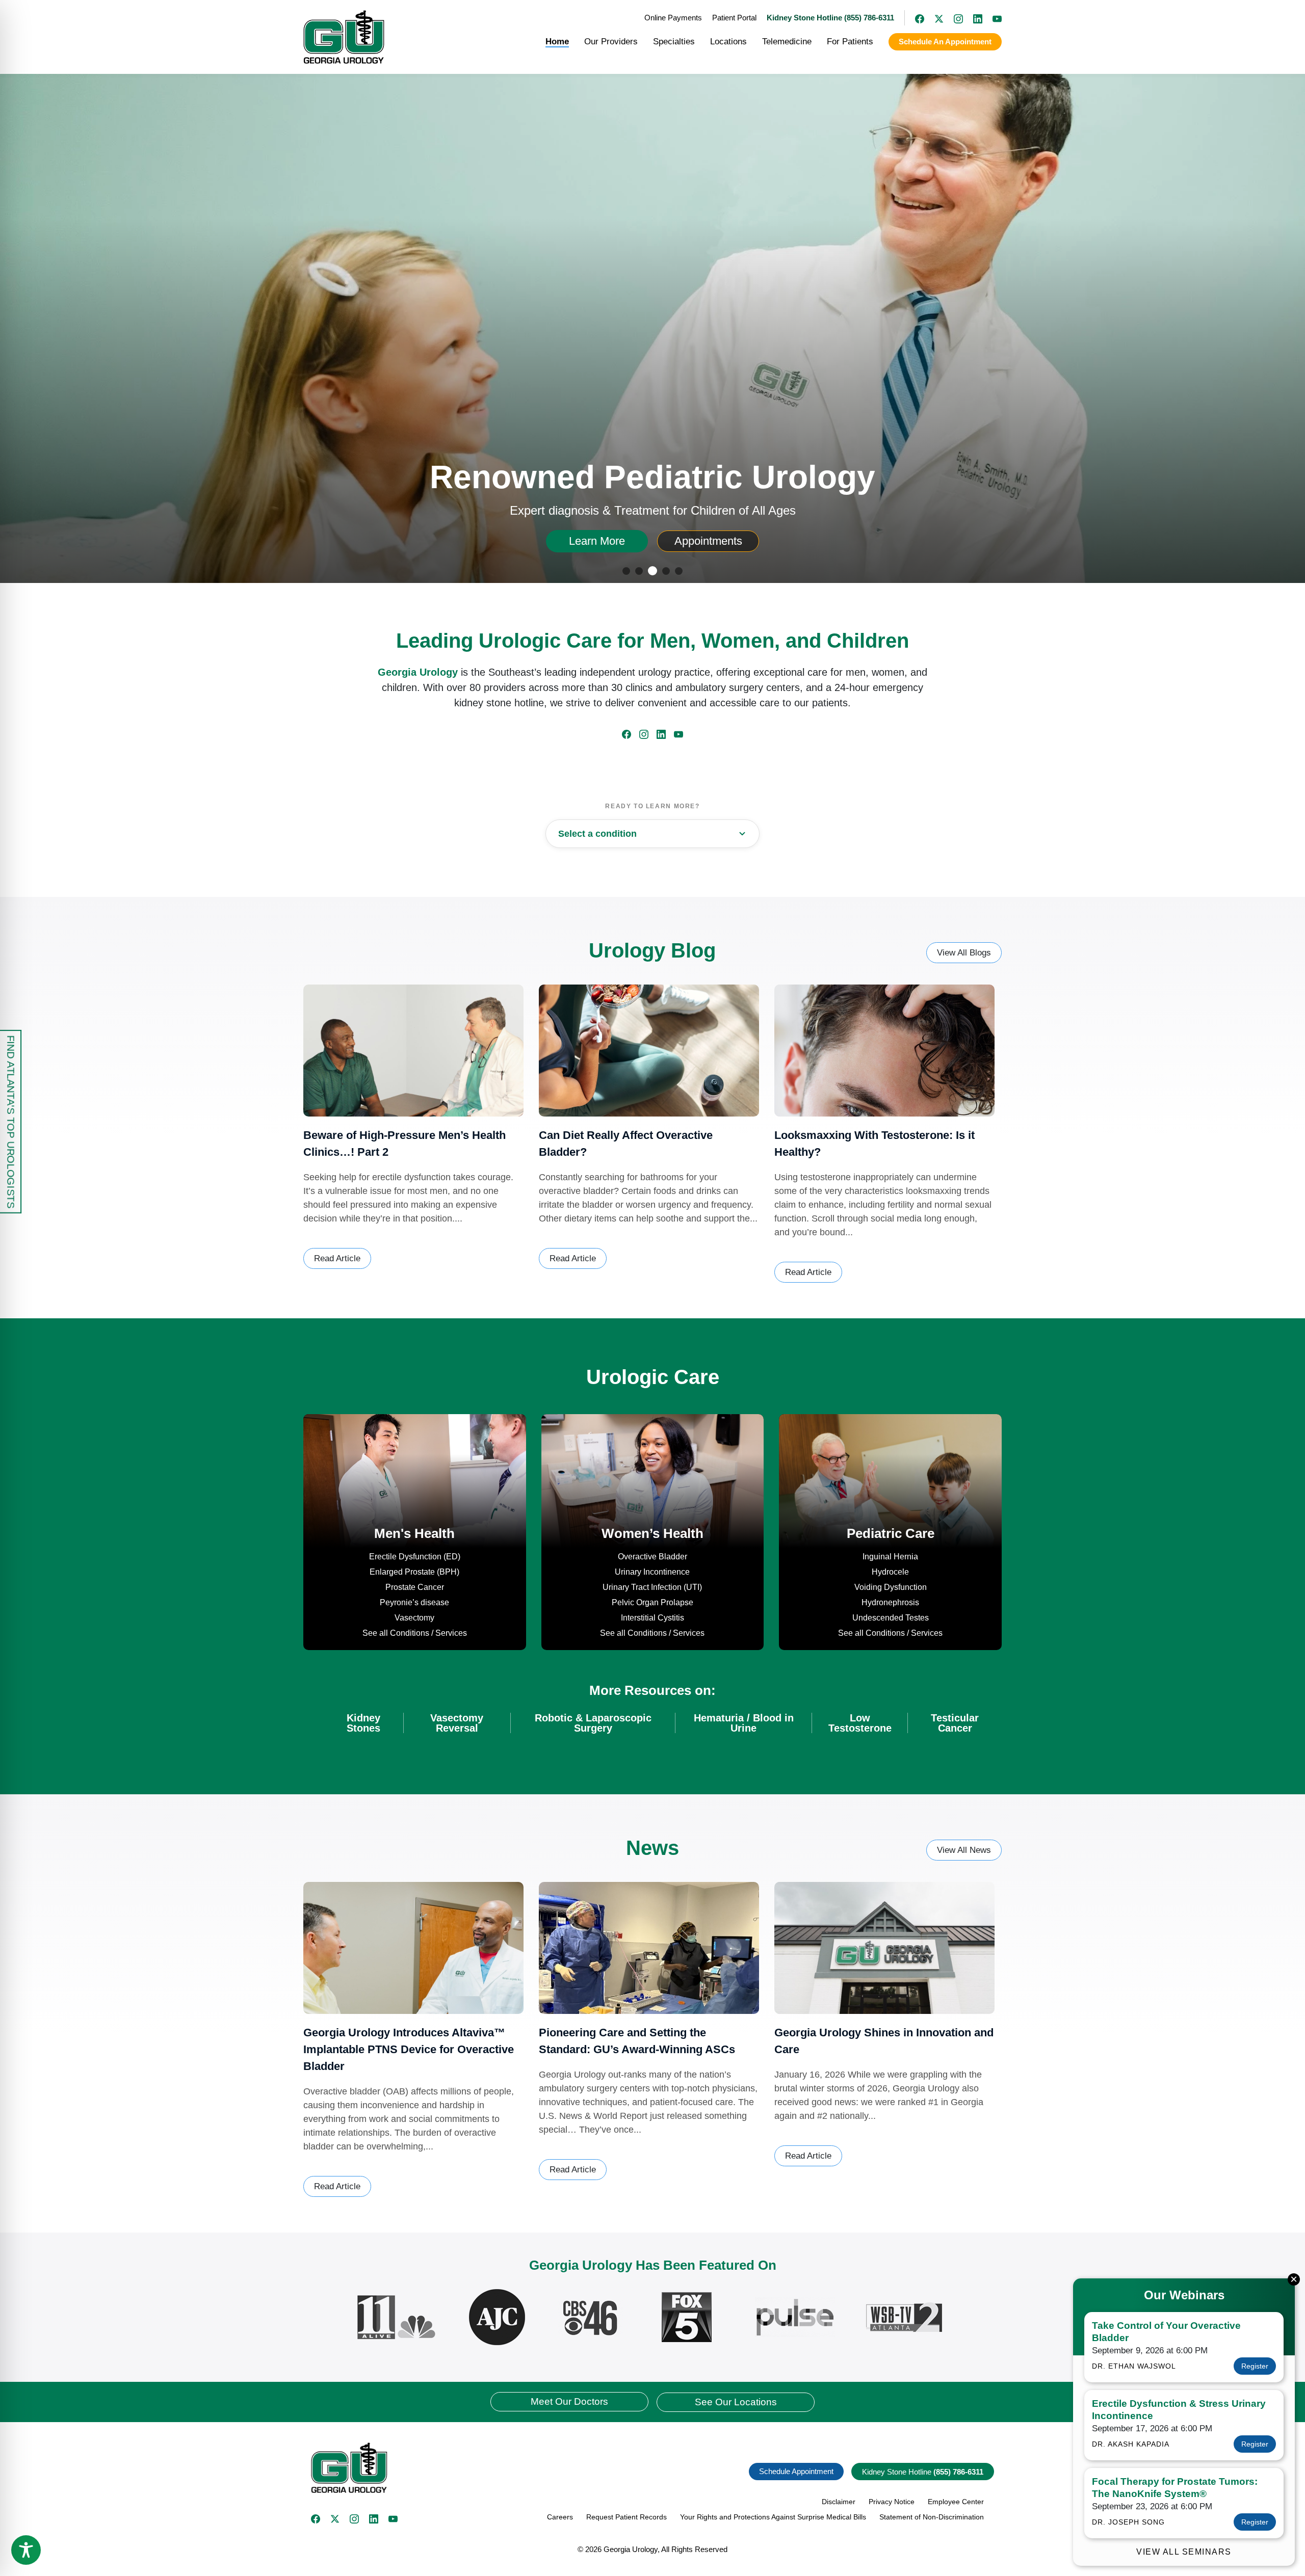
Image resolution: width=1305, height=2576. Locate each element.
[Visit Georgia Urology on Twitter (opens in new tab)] (335, 2519)
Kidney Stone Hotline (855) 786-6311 (830, 18)
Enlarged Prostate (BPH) (414, 1572)
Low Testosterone (860, 1723)
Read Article (337, 1258)
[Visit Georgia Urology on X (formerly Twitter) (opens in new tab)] (934, 18)
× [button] (1294, 2279)
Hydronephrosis (890, 1602)
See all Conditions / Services (415, 1633)
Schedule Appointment (796, 2471)
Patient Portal (734, 18)
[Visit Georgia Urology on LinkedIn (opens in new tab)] (973, 18)
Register (1255, 2366)
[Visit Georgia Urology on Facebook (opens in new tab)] (915, 18)
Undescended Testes (891, 1618)
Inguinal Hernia (890, 1557)
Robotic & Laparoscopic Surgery (593, 1723)
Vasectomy (414, 1618)
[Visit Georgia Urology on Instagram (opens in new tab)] (953, 18)
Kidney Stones (363, 1723)
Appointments (725, 541)
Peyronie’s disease (414, 1602)
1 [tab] (628, 572)
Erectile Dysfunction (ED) (415, 1557)
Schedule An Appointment (945, 42)
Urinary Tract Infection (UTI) (652, 1587)
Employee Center (956, 2502)
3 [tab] (653, 572)
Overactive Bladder (652, 1557)
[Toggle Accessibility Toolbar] (26, 2550)
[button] (478, 2468)
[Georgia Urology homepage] (344, 37)
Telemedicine (787, 42)
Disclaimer (839, 2502)
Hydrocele (890, 1572)
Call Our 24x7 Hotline (597, 541)
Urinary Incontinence (652, 1572)
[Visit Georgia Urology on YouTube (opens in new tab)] (992, 18)
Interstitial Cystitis (652, 1618)
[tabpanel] (652, 322)
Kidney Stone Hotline (923, 2472)
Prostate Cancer (415, 1587)
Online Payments (673, 18)
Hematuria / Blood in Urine (744, 1723)
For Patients (850, 42)
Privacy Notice (892, 2502)
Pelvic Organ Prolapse (652, 1602)
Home (557, 42)
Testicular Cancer (955, 1723)
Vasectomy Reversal (457, 1723)
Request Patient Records (627, 2517)
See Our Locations (736, 2402)
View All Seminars (1184, 2552)
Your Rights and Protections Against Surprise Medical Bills (773, 2517)
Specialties (674, 42)
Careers (560, 2517)
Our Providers (611, 42)
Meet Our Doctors (569, 2401)
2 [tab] (641, 572)
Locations (728, 42)
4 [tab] (667, 572)
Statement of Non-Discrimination (932, 2517)
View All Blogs (964, 953)
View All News (964, 1850)
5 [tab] (680, 572)
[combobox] (652, 834)
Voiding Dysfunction (891, 1587)
